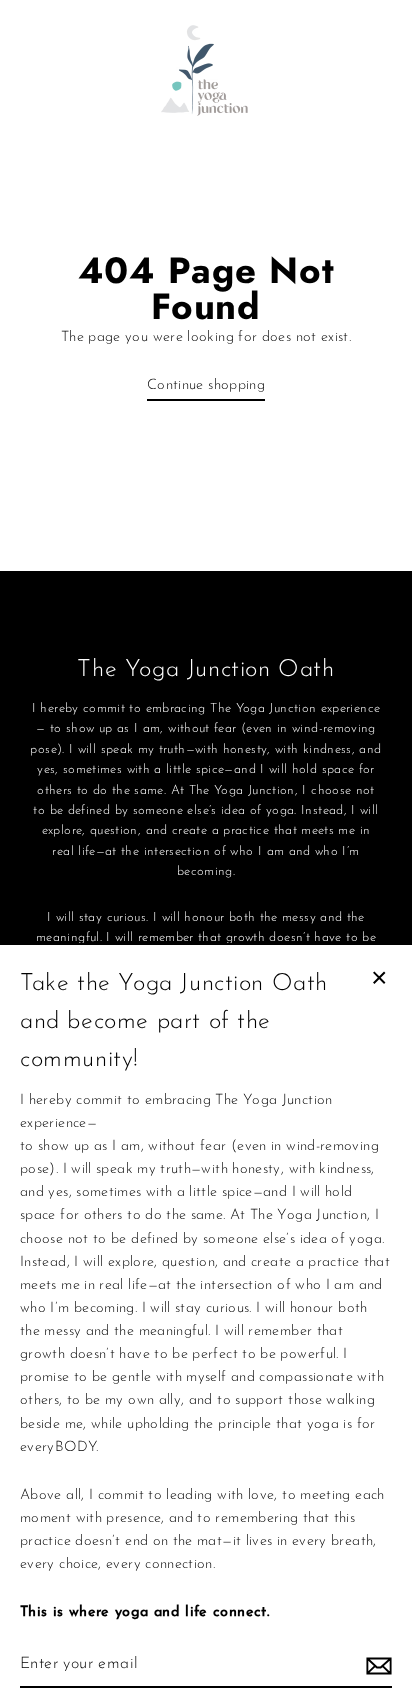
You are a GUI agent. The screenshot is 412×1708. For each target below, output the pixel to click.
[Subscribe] (376, 1666)
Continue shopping (206, 385)
